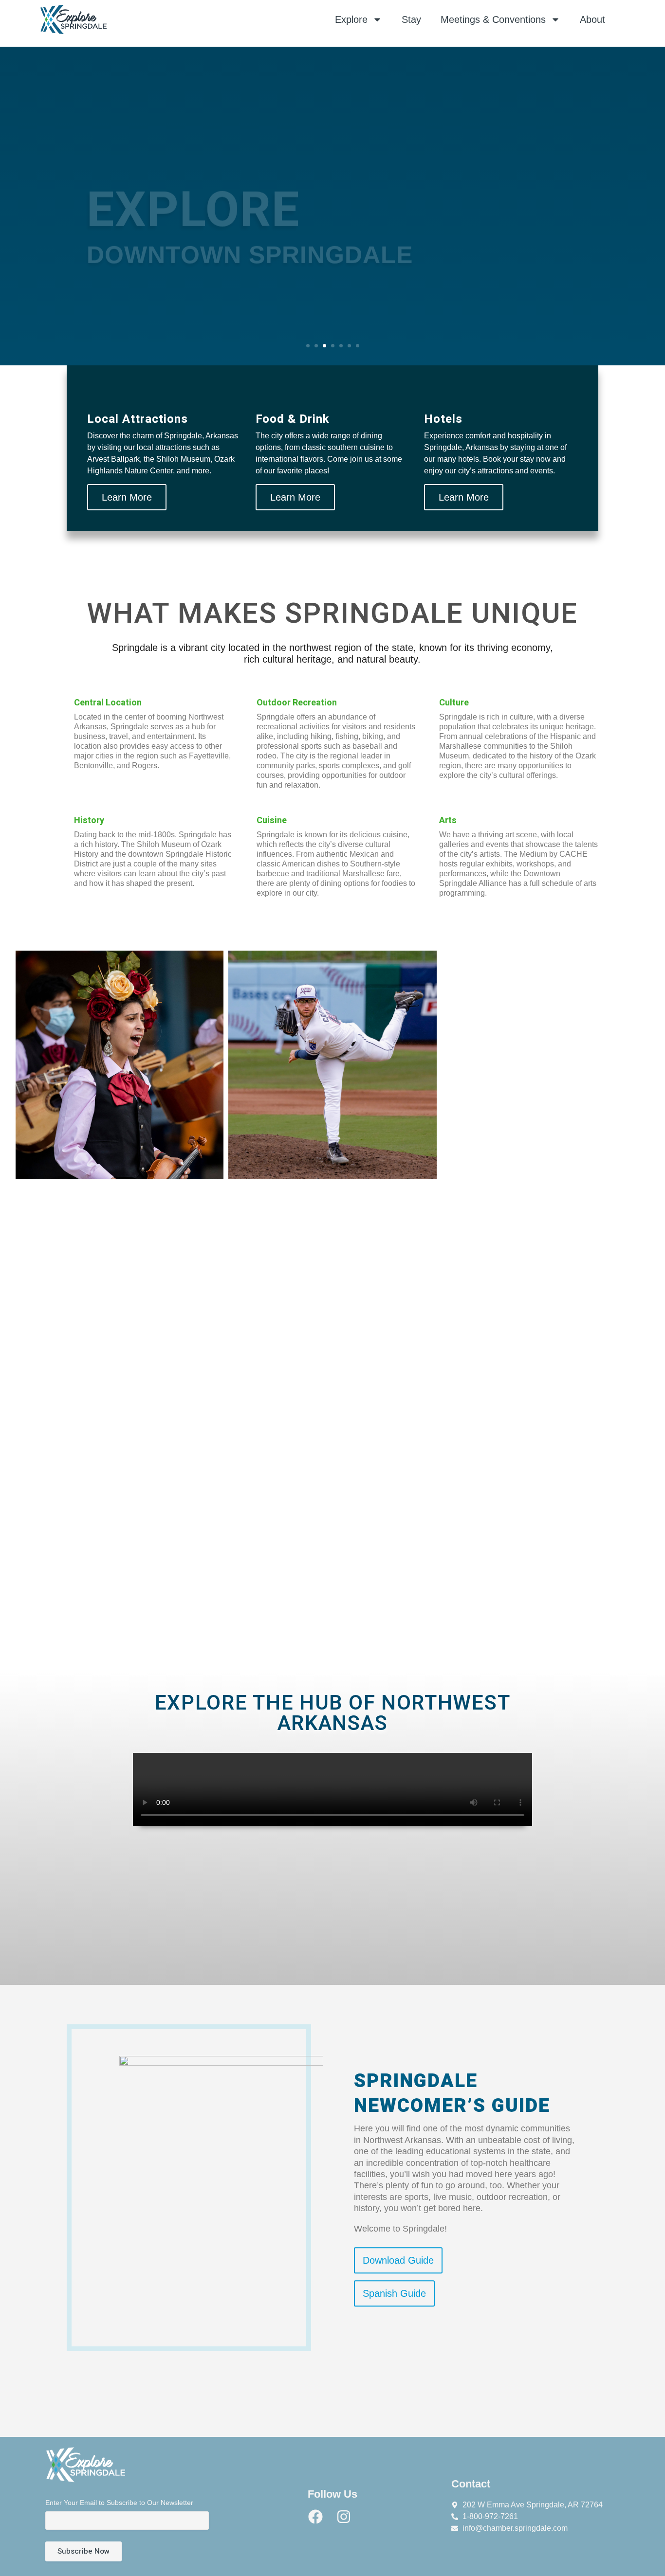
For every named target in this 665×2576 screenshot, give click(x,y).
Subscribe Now (83, 2551)
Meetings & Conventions (493, 19)
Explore (351, 19)
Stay (411, 19)
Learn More (127, 497)
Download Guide (398, 2261)
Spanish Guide (394, 2294)
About (592, 19)
